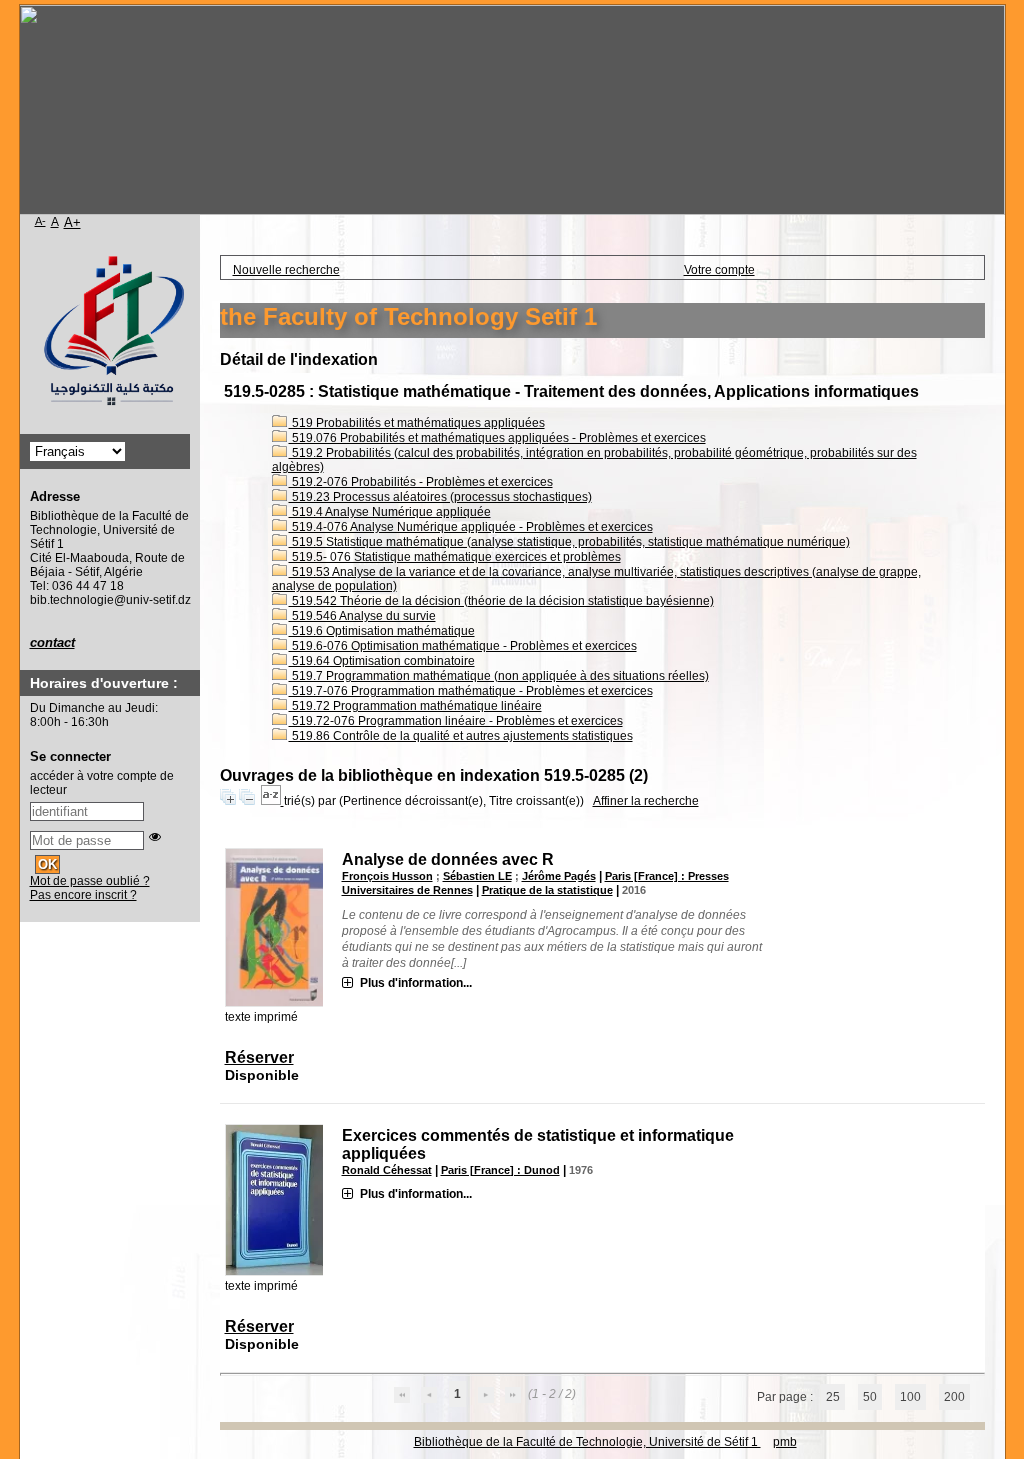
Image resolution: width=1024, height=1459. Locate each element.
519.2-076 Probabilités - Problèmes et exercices (421, 482)
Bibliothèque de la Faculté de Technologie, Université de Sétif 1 (587, 1442)
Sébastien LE (477, 876)
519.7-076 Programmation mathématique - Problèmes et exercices (471, 691)
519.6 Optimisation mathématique (382, 631)
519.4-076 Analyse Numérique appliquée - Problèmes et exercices (471, 527)
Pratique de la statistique (547, 890)
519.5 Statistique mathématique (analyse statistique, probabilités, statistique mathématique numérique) (569, 542)
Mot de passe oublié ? (90, 881)
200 (954, 1397)
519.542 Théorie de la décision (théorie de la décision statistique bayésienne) (501, 601)
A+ (72, 222)
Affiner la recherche (646, 801)
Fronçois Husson (387, 876)
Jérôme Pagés (559, 876)
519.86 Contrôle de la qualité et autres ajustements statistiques (461, 736)
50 (870, 1397)
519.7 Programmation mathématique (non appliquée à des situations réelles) (499, 676)
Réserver (259, 1057)
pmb (785, 1442)
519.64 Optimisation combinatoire (382, 661)
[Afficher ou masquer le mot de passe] (155, 837)
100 (910, 1397)
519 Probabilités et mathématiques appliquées (417, 423)
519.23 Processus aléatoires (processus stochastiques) (440, 497)
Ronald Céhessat (387, 1170)
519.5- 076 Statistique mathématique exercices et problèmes (455, 557)
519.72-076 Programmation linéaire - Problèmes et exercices (456, 721)
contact (52, 642)
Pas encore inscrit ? (83, 895)
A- (40, 221)
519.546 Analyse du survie (362, 616)
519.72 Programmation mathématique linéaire (415, 706)
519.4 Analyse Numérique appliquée (390, 512)
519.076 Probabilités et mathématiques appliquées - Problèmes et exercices (497, 438)
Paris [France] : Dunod (500, 1170)
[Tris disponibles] (272, 801)
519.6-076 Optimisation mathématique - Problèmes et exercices (463, 646)
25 (833, 1397)
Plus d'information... (416, 983)
